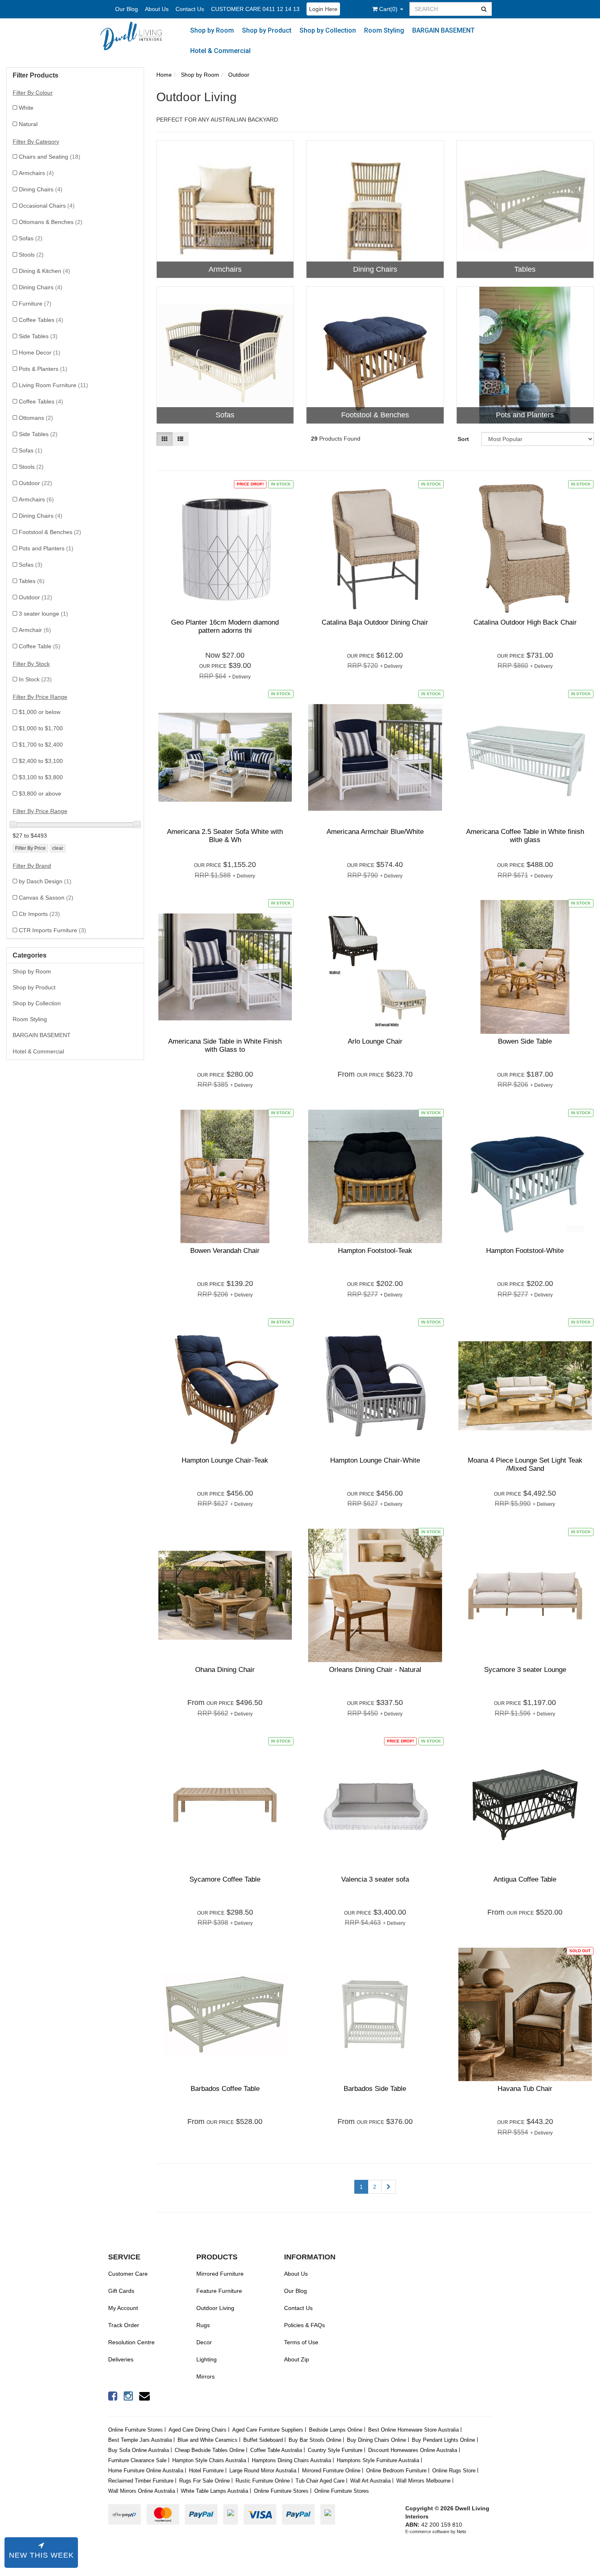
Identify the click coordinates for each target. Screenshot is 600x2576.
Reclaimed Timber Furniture (141, 2481)
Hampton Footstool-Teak (375, 1251)
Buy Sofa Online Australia (139, 2450)
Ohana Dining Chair (225, 1670)
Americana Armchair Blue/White (375, 832)
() (389, 9)
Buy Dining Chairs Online (377, 2440)
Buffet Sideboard (263, 2440)
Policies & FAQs (304, 2325)
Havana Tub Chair (525, 2089)
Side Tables (38, 336)
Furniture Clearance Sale (137, 2460)
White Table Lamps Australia (214, 2491)
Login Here (323, 9)
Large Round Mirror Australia (263, 2471)
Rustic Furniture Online (263, 2481)
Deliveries (121, 2359)
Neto (461, 2532)
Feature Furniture (219, 2291)
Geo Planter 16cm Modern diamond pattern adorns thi (225, 626)
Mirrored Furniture (220, 2274)
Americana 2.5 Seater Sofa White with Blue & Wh (225, 836)
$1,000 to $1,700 (41, 728)
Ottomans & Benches (51, 222)
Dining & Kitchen (44, 271)
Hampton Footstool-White (525, 1251)
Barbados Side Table (375, 2089)
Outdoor (36, 483)
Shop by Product (267, 30)
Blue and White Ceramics (208, 2440)
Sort (463, 439)
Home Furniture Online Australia (146, 2471)
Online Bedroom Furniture (396, 2471)
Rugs (203, 2325)
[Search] (484, 9)
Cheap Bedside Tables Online (210, 2450)
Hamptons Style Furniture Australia (378, 2460)
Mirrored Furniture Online (331, 2471)
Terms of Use (301, 2342)
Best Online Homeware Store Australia (413, 2430)
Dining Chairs (41, 189)
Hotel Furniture (206, 2471)
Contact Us (190, 9)
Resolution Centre (131, 2342)
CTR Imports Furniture (52, 930)
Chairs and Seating (50, 157)
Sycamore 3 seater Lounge (525, 1670)
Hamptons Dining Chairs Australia (291, 2460)
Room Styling (384, 30)
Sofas (31, 238)
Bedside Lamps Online (336, 2430)
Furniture (35, 304)
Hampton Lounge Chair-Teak (225, 1460)
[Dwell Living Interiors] (135, 36)
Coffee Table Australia (276, 2450)
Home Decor (40, 352)
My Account (123, 2308)
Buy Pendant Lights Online (443, 2440)
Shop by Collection (328, 30)
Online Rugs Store (454, 2471)
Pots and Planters (46, 548)
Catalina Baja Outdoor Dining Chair (375, 622)
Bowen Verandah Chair (225, 1251)
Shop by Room (212, 30)
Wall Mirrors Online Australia (142, 2491)
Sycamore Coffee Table (225, 1879)
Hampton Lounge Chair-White (375, 1460)
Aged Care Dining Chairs (198, 2430)
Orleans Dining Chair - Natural (375, 1670)
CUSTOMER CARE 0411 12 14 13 (255, 9)
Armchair (35, 630)
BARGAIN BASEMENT (443, 30)
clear (58, 848)
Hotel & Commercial (220, 51)
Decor (204, 2342)
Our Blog (127, 9)
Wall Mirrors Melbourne (423, 2481)
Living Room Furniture (53, 385)
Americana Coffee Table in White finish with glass (525, 836)
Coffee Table (40, 646)
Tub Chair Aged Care (320, 2481)
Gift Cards (121, 2291)
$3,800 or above (40, 794)
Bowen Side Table (525, 1041)
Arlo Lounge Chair (375, 1041)
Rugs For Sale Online (204, 2481)
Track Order (124, 2325)
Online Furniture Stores (136, 2430)
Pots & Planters (43, 369)
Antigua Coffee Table (525, 1879)
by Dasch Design (45, 881)
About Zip (297, 2359)
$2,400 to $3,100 (41, 761)
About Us (157, 9)
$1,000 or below (40, 712)
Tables (32, 581)
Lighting (207, 2359)
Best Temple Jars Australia (140, 2440)
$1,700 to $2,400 (41, 745)
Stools (31, 255)
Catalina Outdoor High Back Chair (525, 622)
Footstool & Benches (50, 532)
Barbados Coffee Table (225, 2089)
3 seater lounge (43, 614)
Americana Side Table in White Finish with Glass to (225, 1045)
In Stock (35, 679)
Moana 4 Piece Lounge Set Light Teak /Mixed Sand (525, 1464)
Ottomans (36, 418)
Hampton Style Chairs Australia (209, 2460)
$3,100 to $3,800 (41, 777)
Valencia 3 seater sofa (375, 1879)
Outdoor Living (215, 2308)
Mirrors (206, 2376)
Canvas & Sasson (46, 898)
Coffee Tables (41, 320)
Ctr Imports (39, 914)
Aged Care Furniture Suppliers (268, 2430)
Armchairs (36, 173)
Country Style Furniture (335, 2450)
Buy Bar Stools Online (315, 2440)
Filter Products (36, 75)
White (26, 108)
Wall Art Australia (370, 2481)
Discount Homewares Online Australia (413, 2450)
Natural (28, 124)
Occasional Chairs (47, 206)
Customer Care (128, 2274)
